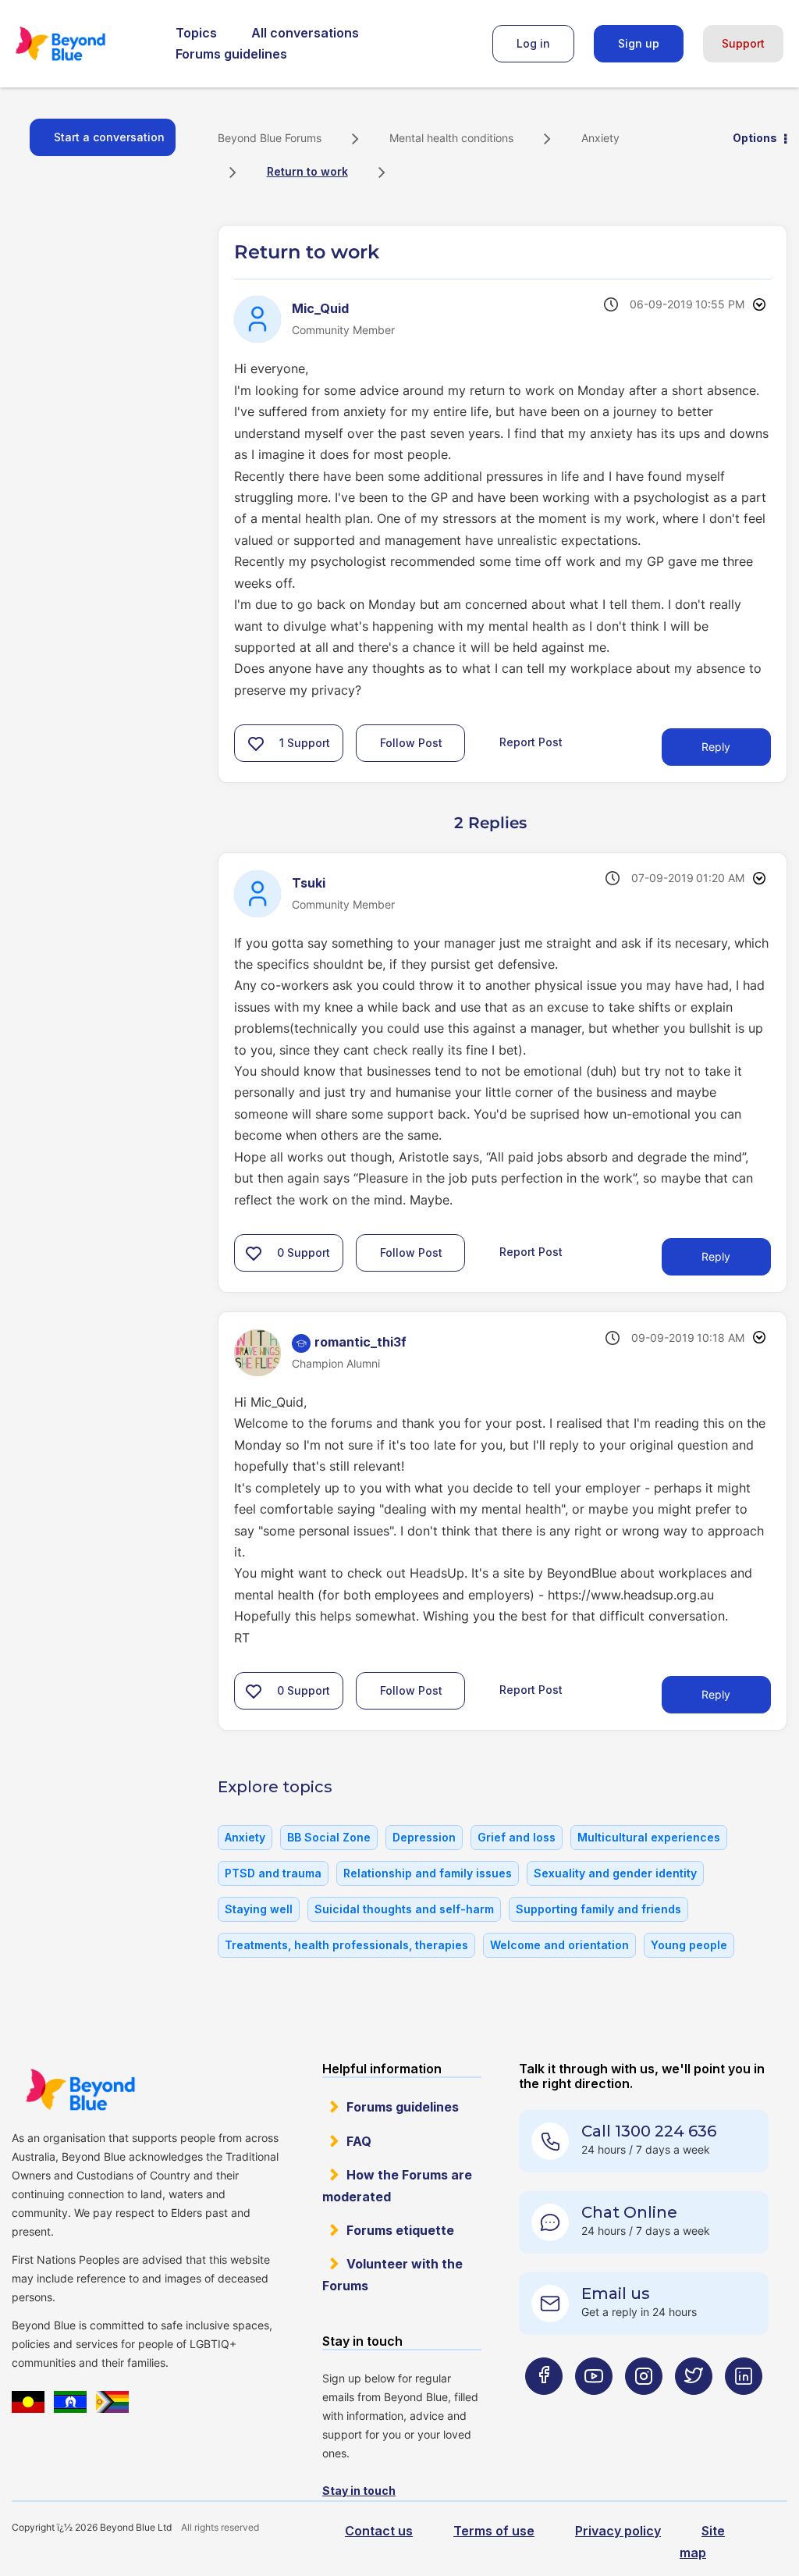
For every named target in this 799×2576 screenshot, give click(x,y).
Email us (616, 2293)
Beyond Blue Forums (82, 44)
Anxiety (600, 138)
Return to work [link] (307, 171)
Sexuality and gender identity (615, 1873)
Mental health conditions (451, 138)
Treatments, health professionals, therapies (346, 1945)
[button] (256, 743)
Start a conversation (109, 137)
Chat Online (629, 2212)
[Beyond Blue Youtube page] (594, 2407)
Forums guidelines (231, 54)
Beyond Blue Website (80, 2090)
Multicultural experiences (649, 1837)
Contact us (379, 2531)
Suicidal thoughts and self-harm (404, 1909)
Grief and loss (517, 1837)
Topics (196, 33)
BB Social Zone (329, 1837)
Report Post (531, 742)
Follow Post (411, 743)
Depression (424, 1837)
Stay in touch (359, 2491)
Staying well (259, 1909)
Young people (689, 1945)
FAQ (359, 2141)
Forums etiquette (400, 2230)
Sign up (639, 43)
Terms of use (494, 2531)
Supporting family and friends (598, 1909)
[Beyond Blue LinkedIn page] (744, 2407)
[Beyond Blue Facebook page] (544, 2407)
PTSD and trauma (273, 1873)
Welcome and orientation (559, 1945)
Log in (533, 43)
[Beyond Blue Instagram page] (644, 2407)
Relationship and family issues (428, 1873)
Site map (702, 2541)
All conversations (305, 33)
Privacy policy (618, 2531)
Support (743, 43)
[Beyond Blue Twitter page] (694, 2407)
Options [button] (755, 138)
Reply (716, 747)
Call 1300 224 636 (649, 2131)
